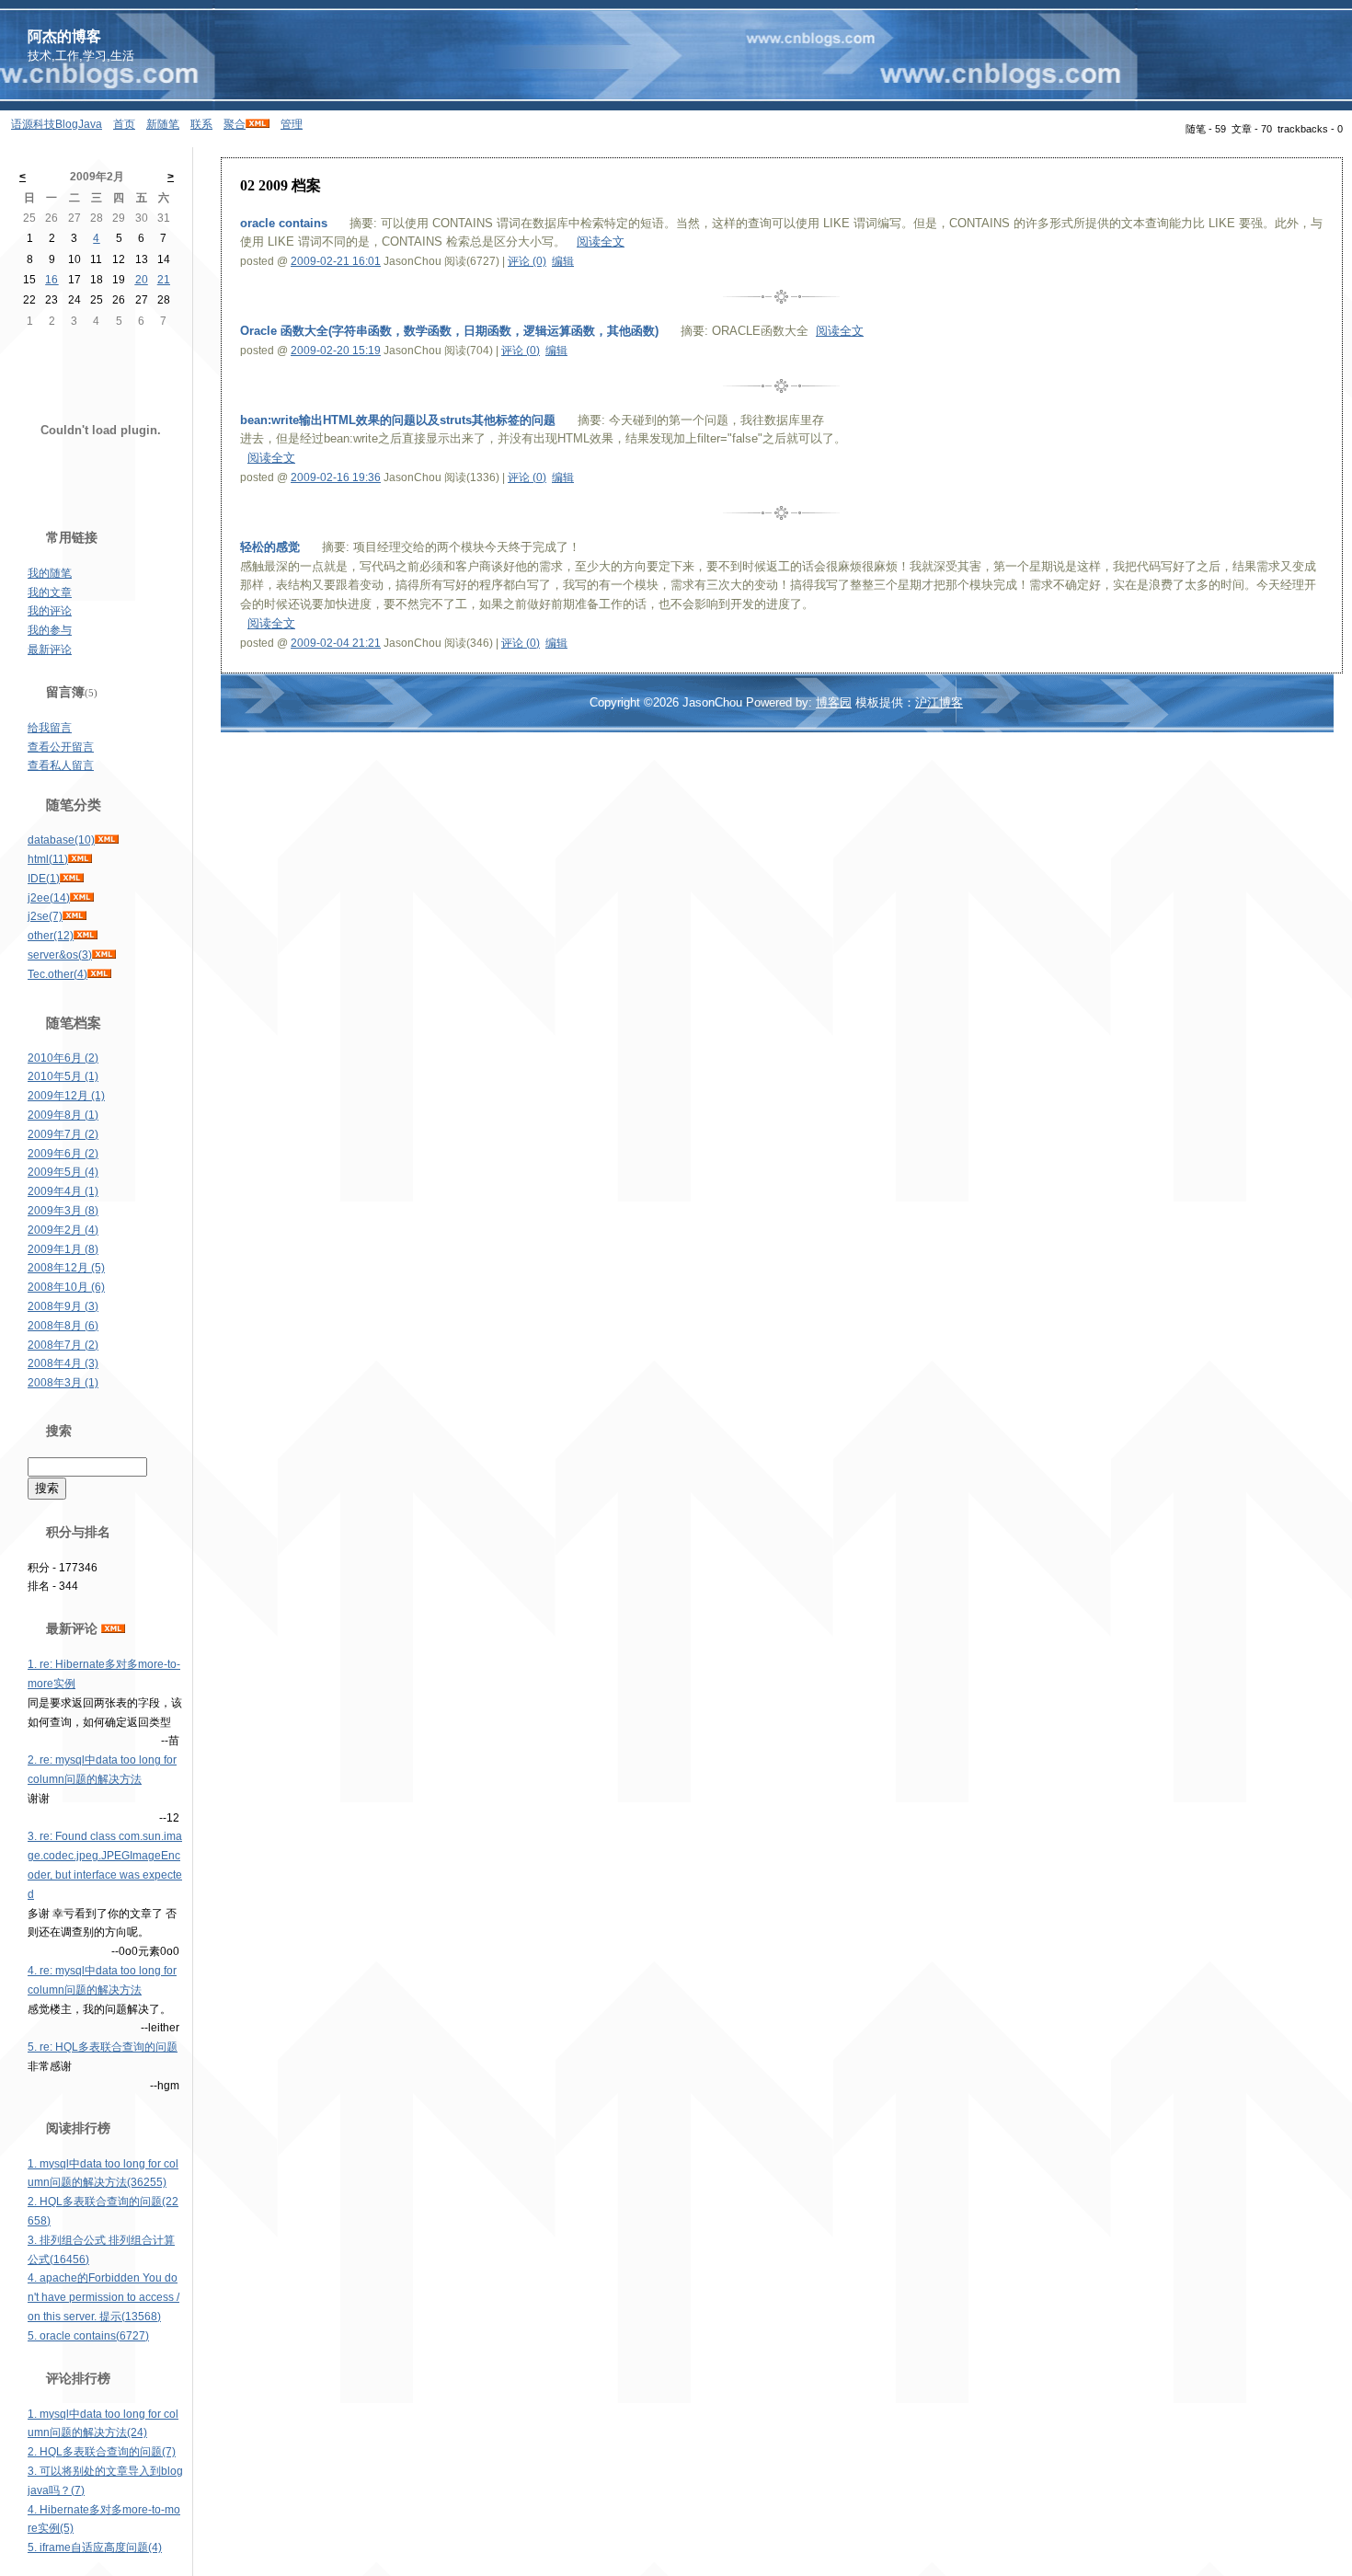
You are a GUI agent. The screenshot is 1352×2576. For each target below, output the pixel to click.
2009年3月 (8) (63, 1211)
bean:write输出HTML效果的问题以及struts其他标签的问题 (398, 420)
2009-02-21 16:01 (336, 261)
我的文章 (50, 592)
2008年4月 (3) (63, 1363)
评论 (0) (527, 261)
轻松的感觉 (270, 547)
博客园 (834, 702)
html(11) (48, 859)
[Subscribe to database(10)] (107, 840)
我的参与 (50, 630)
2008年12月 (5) (66, 1268)
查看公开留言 (61, 747)
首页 (124, 124)
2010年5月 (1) (63, 1076)
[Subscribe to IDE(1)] (72, 879)
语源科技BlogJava (57, 124)
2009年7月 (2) (63, 1134)
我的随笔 (50, 573)
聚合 (235, 124)
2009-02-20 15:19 (336, 351)
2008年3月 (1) (63, 1383)
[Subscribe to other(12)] (86, 936)
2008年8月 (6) (63, 1326)
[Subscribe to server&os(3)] (104, 955)
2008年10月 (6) (66, 1287)
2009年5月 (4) (63, 1172)
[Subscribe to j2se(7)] (74, 916)
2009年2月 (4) (63, 1230)
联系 (201, 124)
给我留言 (50, 728)
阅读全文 (601, 241)
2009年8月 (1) (63, 1115)
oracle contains (284, 223)
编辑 (563, 261)
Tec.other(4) (57, 974)
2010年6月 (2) (63, 1058)
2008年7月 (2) (63, 1345)
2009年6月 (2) (63, 1154)
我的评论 (50, 611)
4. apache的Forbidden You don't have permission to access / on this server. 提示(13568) (103, 2297)
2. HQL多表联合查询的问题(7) (102, 2452)
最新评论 (50, 650)
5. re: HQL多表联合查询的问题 (103, 2047)
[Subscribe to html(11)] (80, 859)
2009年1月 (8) (63, 1249)
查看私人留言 (61, 765)
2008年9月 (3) (63, 1306)
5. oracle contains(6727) (88, 2336)
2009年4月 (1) (63, 1191)
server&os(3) (60, 955)
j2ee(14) (49, 898)
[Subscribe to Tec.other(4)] (99, 974)
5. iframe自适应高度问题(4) (95, 2547)
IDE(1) (44, 879)
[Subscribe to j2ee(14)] (82, 898)
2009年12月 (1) (66, 1096)
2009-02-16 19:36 (336, 477)
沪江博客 (939, 702)
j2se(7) (45, 916)
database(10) (61, 840)
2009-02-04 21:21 (336, 643)
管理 (292, 124)
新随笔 (163, 124)
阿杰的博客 (64, 36)
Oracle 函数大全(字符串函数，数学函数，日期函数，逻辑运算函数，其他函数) (449, 331)
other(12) (51, 936)
